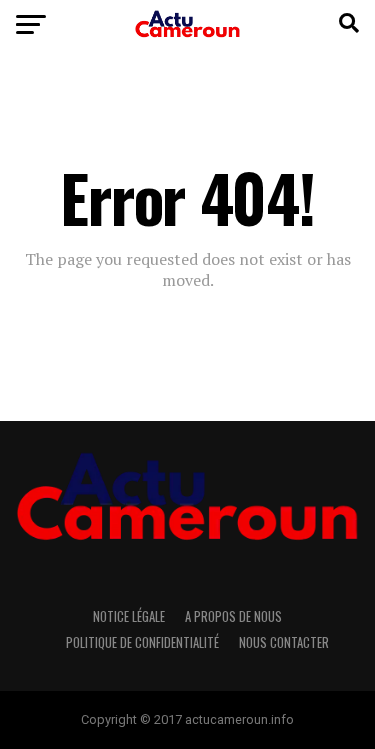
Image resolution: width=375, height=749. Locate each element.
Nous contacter (284, 642)
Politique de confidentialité (142, 642)
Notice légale (129, 616)
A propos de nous (233, 616)
